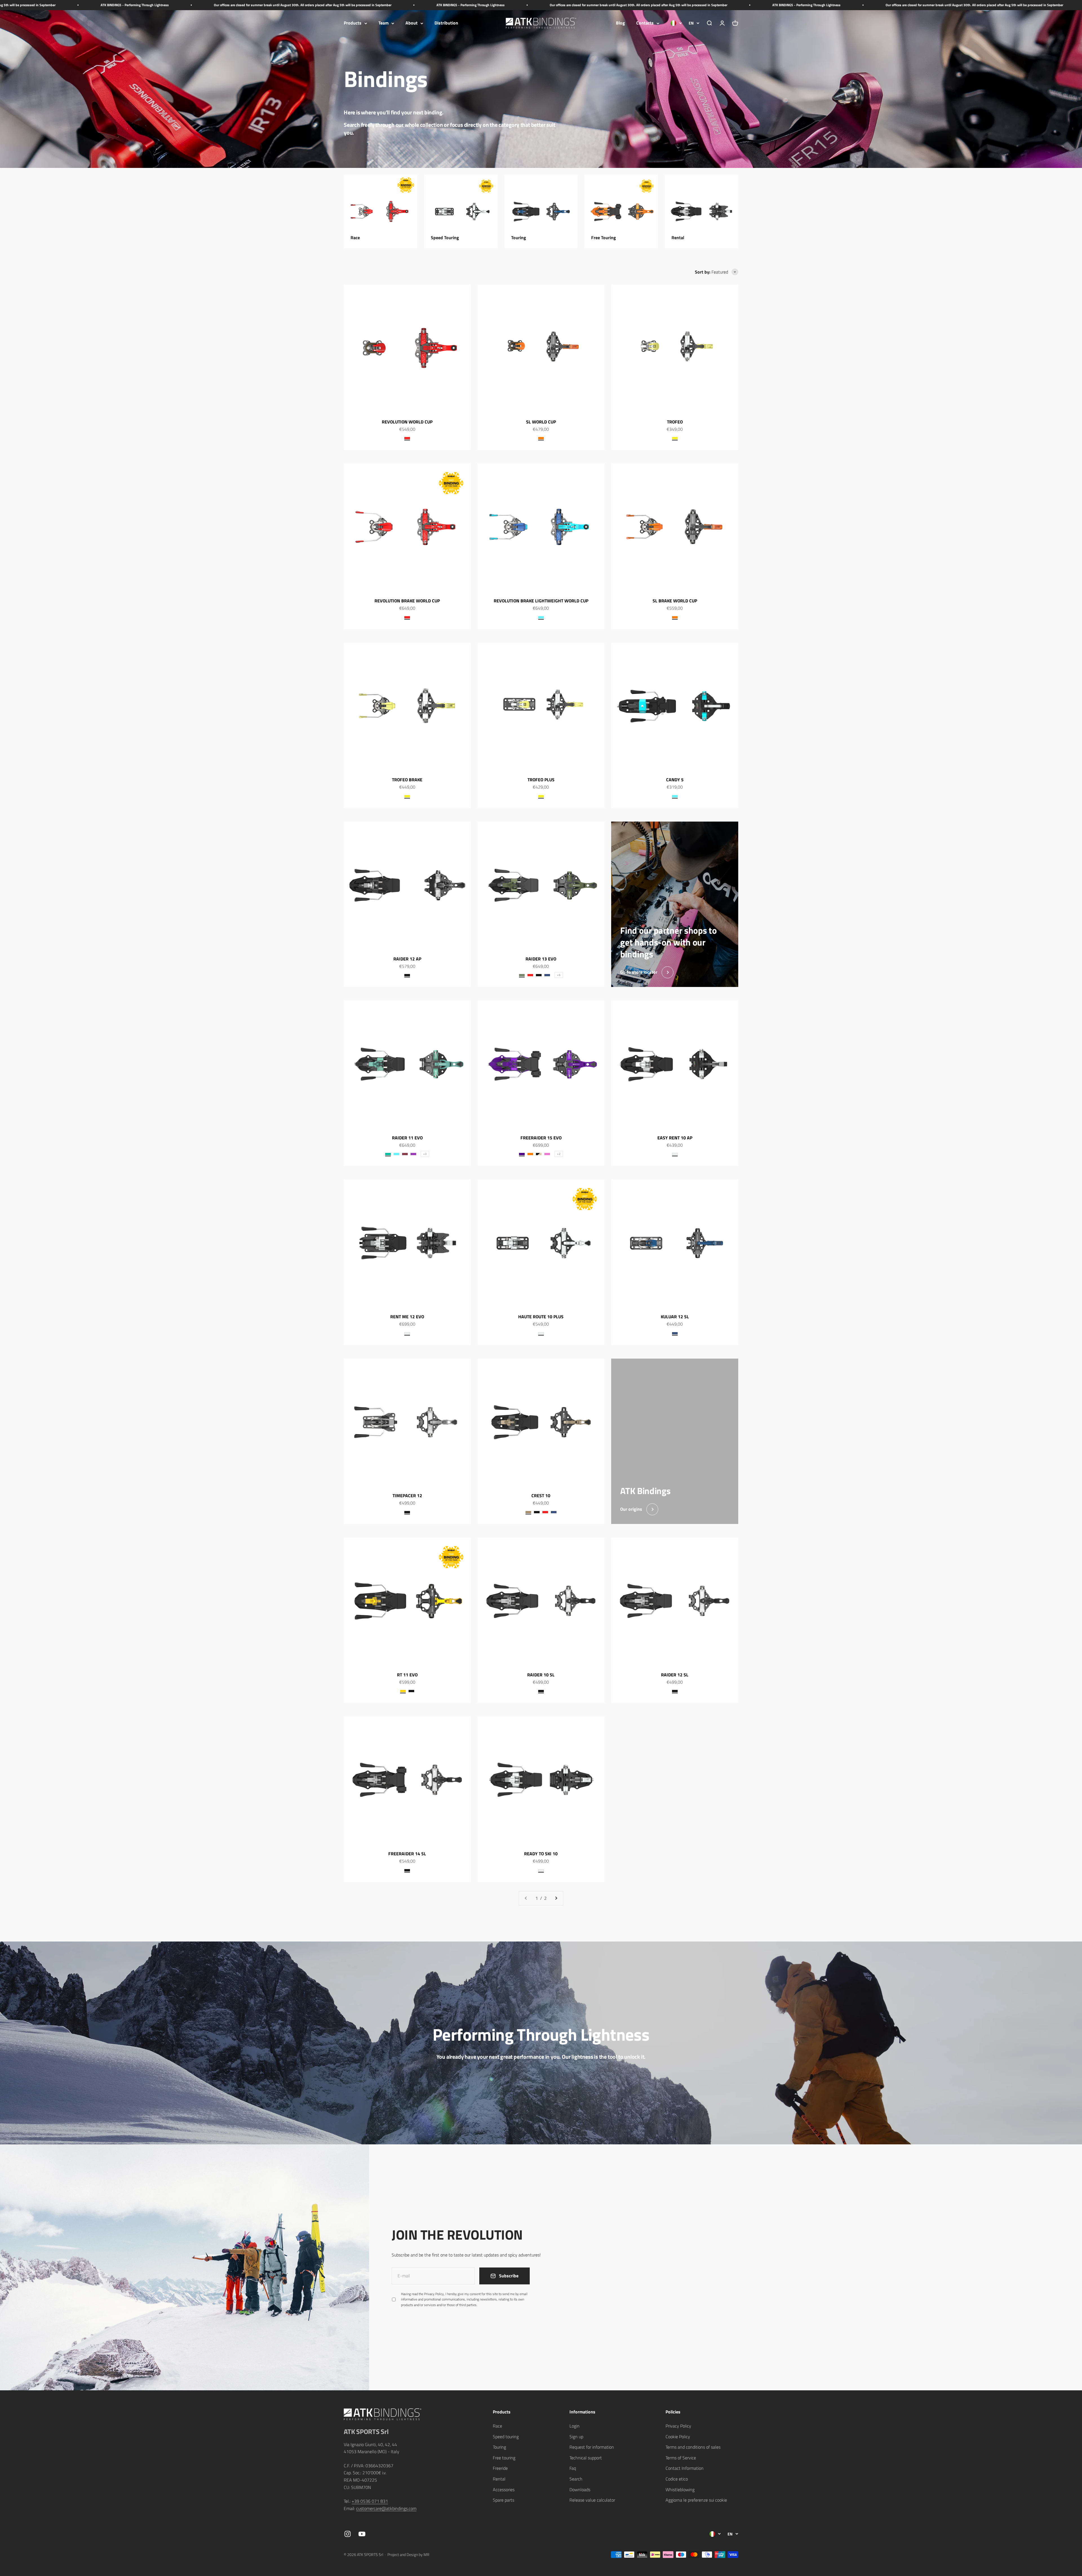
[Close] (1066, 2419)
